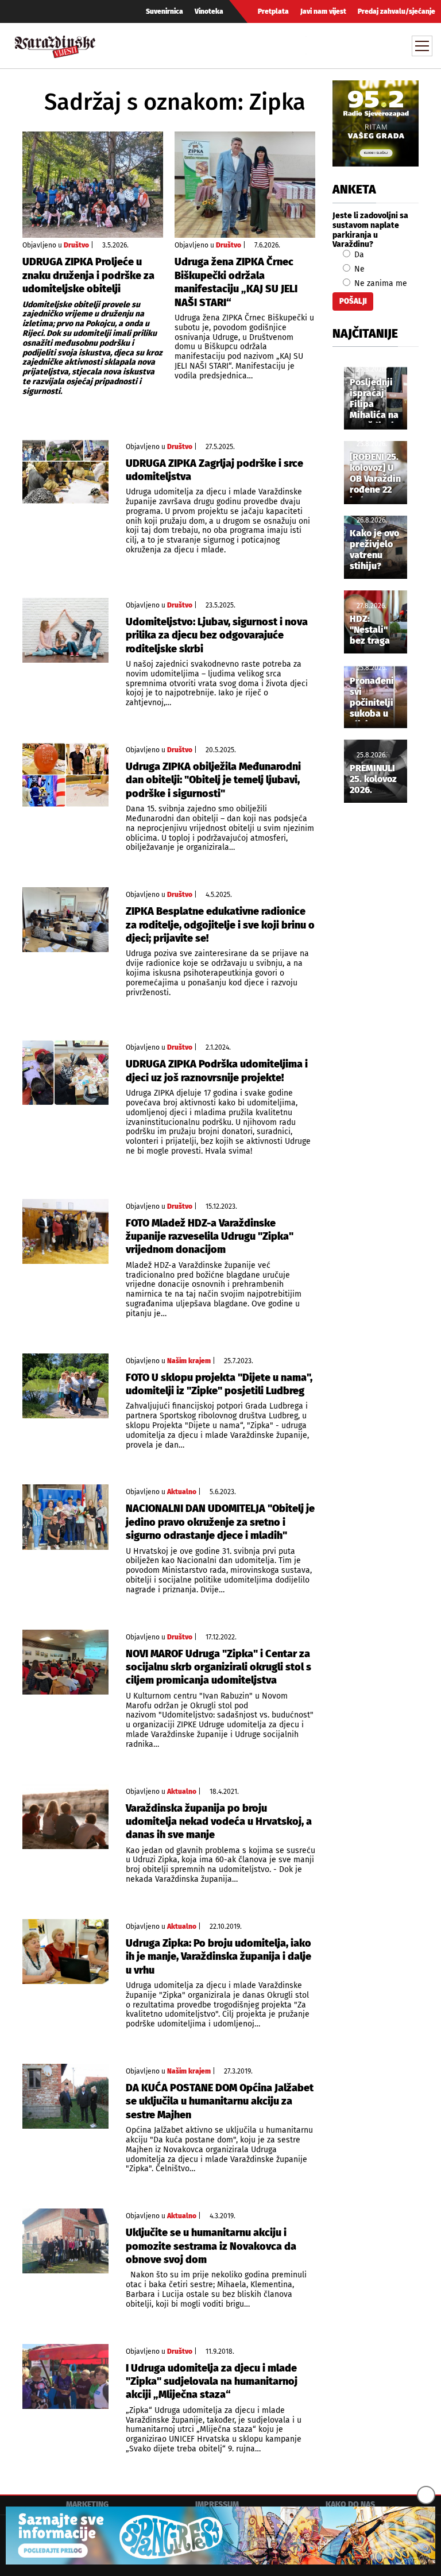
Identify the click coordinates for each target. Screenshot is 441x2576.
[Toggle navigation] (422, 46)
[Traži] (316, 45)
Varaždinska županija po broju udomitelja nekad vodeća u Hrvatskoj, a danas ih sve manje (219, 1822)
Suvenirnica (165, 11)
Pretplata (273, 11)
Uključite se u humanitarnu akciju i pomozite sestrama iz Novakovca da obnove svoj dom (211, 2246)
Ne (358, 269)
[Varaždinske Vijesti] (55, 44)
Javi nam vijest (323, 11)
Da (358, 255)
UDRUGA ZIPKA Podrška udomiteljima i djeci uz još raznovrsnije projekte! (217, 1071)
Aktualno (182, 1492)
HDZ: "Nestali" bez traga (370, 630)
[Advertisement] (376, 1003)
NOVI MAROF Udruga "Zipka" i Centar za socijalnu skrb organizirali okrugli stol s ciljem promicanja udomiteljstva (218, 1667)
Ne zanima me (380, 283)
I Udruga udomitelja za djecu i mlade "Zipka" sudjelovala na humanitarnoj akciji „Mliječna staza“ (212, 2382)
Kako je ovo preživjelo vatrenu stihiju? (374, 550)
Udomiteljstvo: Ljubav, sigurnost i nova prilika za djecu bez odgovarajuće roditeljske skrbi (217, 635)
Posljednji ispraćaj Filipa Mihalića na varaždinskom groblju (379, 400)
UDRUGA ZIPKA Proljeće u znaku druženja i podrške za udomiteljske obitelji (88, 275)
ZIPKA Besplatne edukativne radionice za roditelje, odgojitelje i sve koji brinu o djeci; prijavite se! (220, 925)
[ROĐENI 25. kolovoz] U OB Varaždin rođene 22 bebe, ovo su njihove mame (375, 474)
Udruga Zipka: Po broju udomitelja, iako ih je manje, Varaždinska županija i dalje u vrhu (218, 1957)
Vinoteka (209, 11)
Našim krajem (189, 1361)
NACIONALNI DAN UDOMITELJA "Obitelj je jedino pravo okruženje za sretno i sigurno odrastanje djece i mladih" (220, 1522)
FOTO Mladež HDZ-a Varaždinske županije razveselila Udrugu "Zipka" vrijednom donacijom (210, 1237)
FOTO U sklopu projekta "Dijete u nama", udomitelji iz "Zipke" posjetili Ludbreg (219, 1384)
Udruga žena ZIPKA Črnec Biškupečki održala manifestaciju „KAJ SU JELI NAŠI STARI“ (236, 282)
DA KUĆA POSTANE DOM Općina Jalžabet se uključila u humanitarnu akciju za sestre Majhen (220, 2101)
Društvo (76, 245)
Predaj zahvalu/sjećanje (396, 11)
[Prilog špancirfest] (220, 2536)
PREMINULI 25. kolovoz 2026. (373, 779)
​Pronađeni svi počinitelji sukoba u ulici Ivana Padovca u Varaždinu (372, 698)
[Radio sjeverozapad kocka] (376, 123)
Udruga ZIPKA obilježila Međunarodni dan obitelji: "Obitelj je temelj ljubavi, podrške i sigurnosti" (213, 780)
